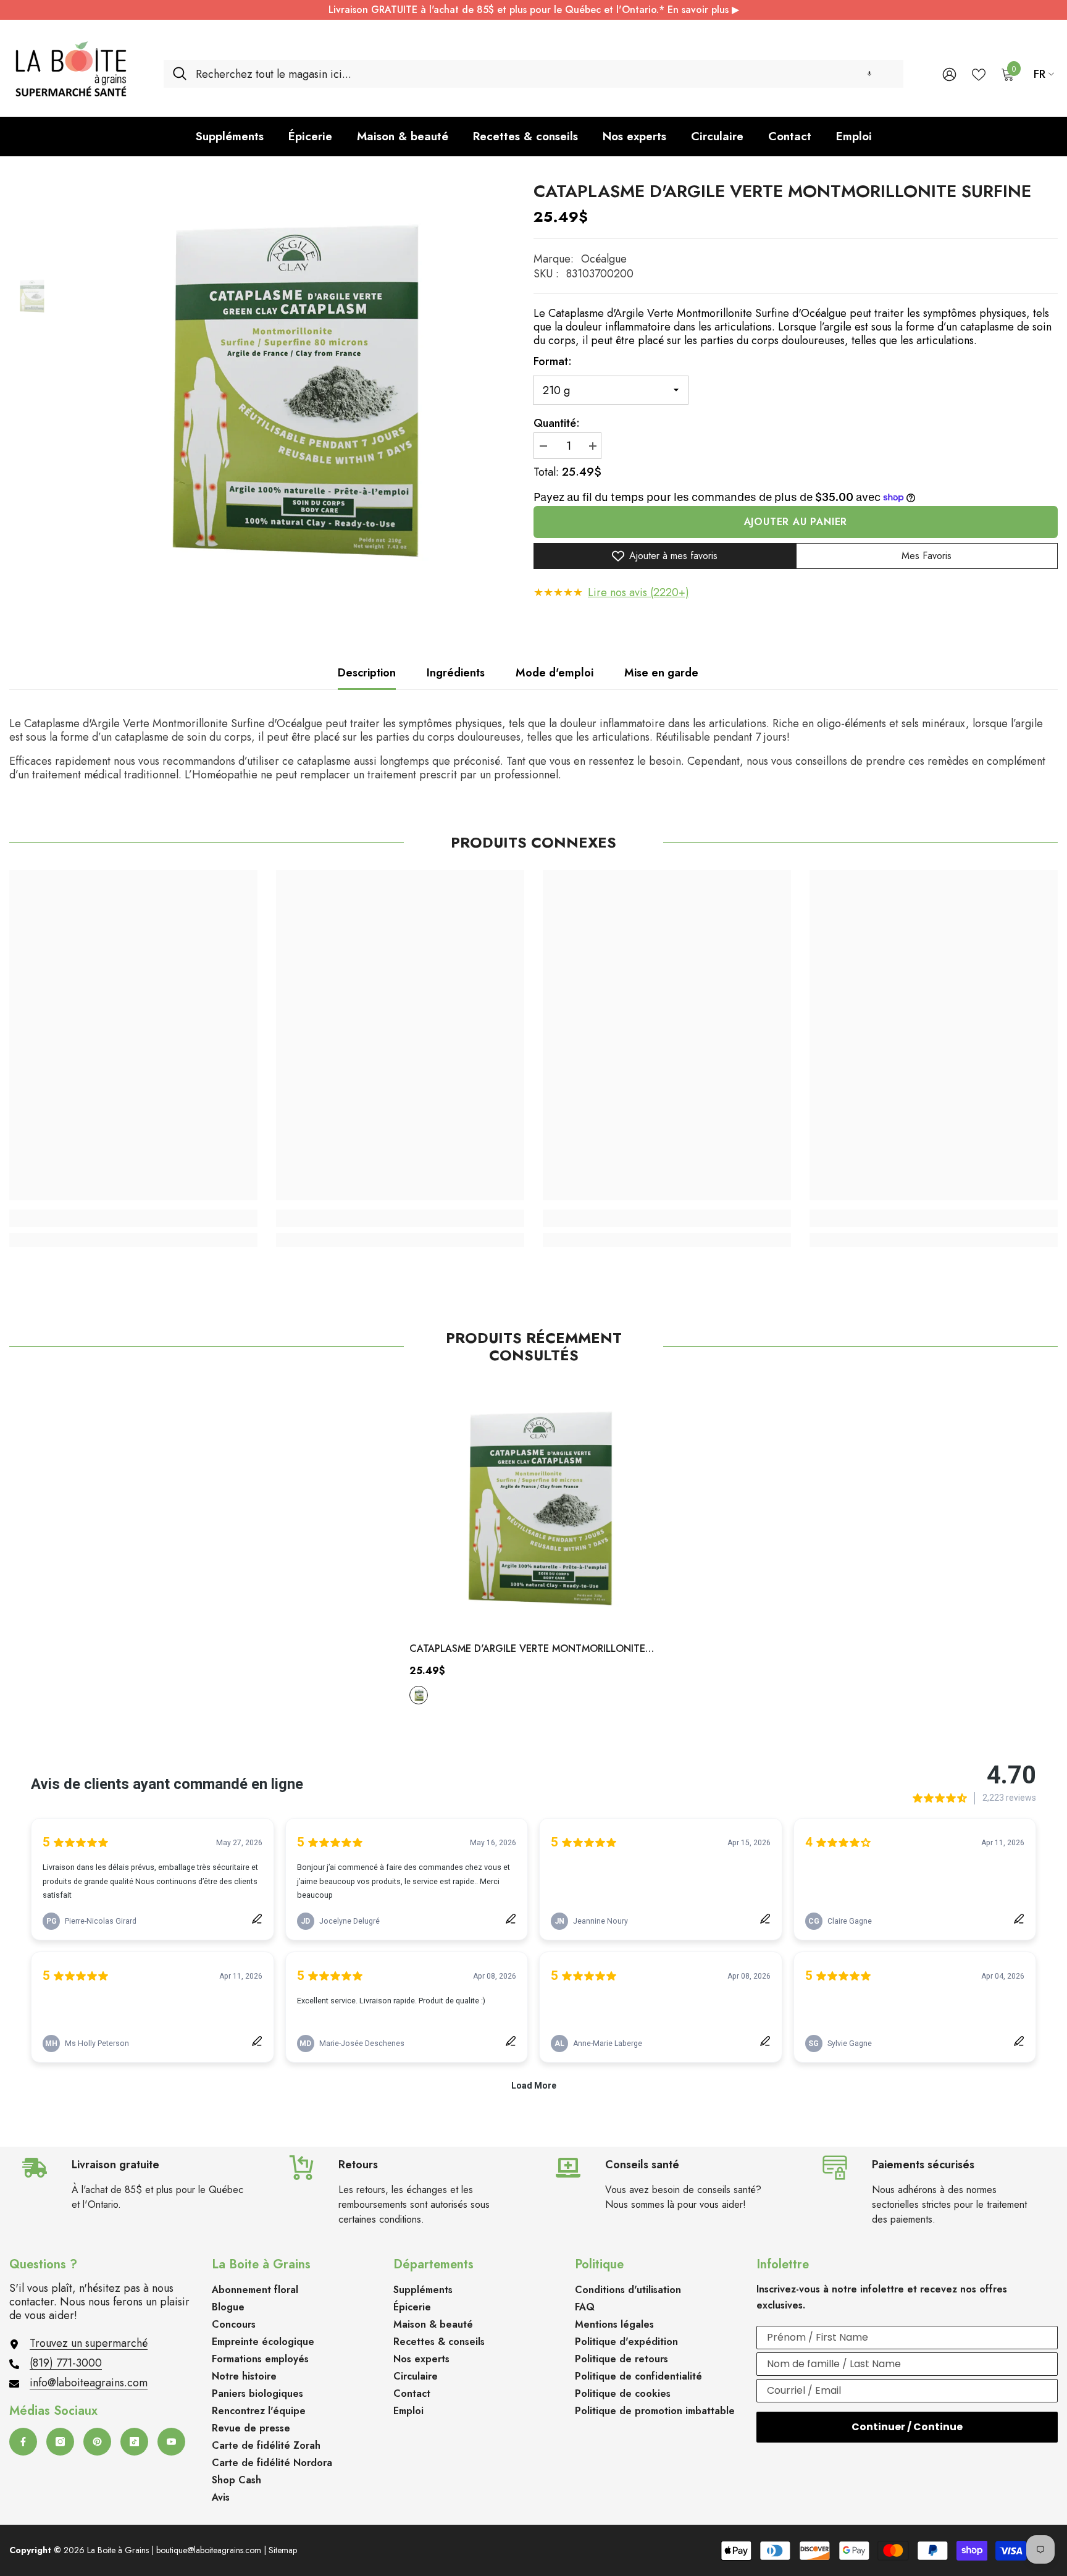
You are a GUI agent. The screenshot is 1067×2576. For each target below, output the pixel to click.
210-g (419, 1695)
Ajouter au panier (796, 522)
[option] (284, 388)
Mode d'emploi (554, 673)
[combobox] (545, 74)
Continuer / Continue (907, 2427)
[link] (133, 1218)
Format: (553, 361)
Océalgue (604, 259)
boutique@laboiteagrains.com (209, 2550)
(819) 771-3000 (66, 2363)
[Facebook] (23, 2442)
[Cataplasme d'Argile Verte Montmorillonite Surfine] (533, 1507)
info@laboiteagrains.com (89, 2383)
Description (367, 673)
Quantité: (557, 423)
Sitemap (283, 2550)
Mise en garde (661, 673)
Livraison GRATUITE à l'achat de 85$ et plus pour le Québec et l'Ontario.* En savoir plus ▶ (534, 10)
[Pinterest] (97, 2442)
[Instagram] (60, 2442)
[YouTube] (171, 2442)
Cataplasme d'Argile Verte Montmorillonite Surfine (527, 1649)
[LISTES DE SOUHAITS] (979, 74)
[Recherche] (533, 74)
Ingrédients (456, 673)
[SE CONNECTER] (949, 74)
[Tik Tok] (134, 2442)
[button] (869, 74)
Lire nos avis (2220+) (638, 592)
